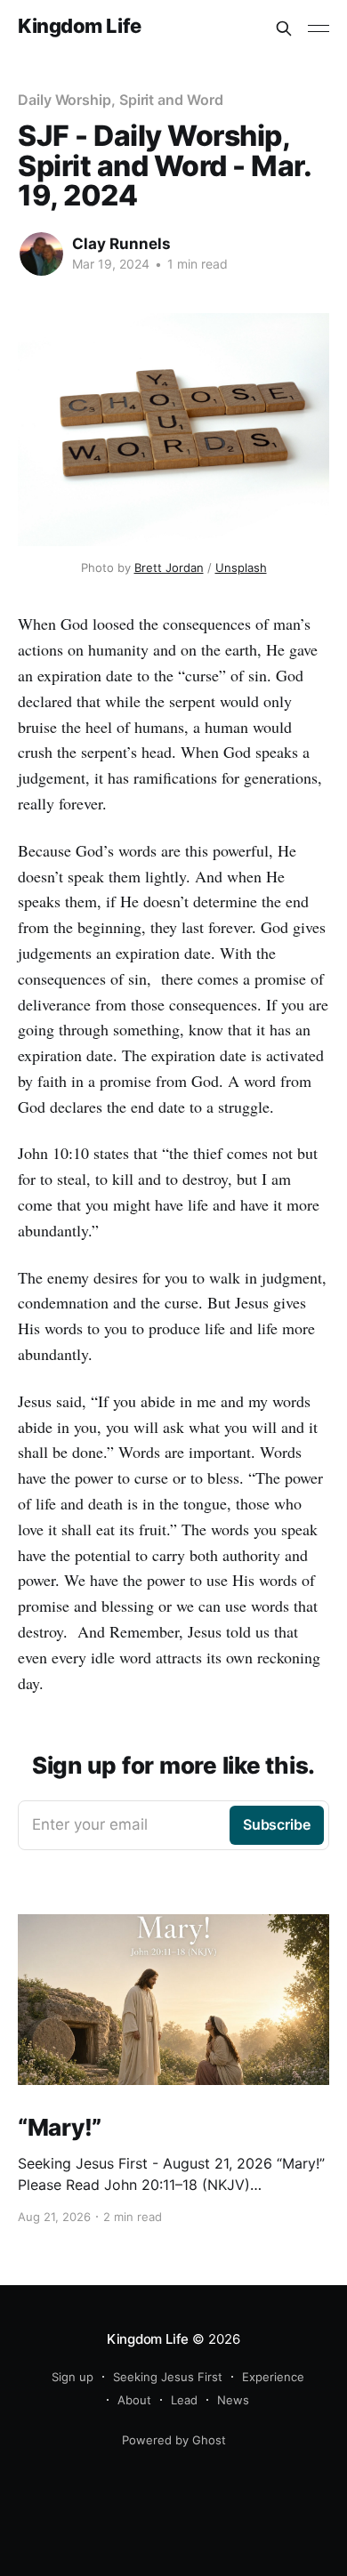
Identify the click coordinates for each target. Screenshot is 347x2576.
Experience (273, 2377)
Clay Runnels (121, 244)
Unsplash (241, 568)
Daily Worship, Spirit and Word (121, 100)
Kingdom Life (80, 26)
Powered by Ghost (174, 2440)
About (134, 2400)
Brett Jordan (169, 568)
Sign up (73, 2377)
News (233, 2400)
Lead (184, 2400)
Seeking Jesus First (168, 2377)
